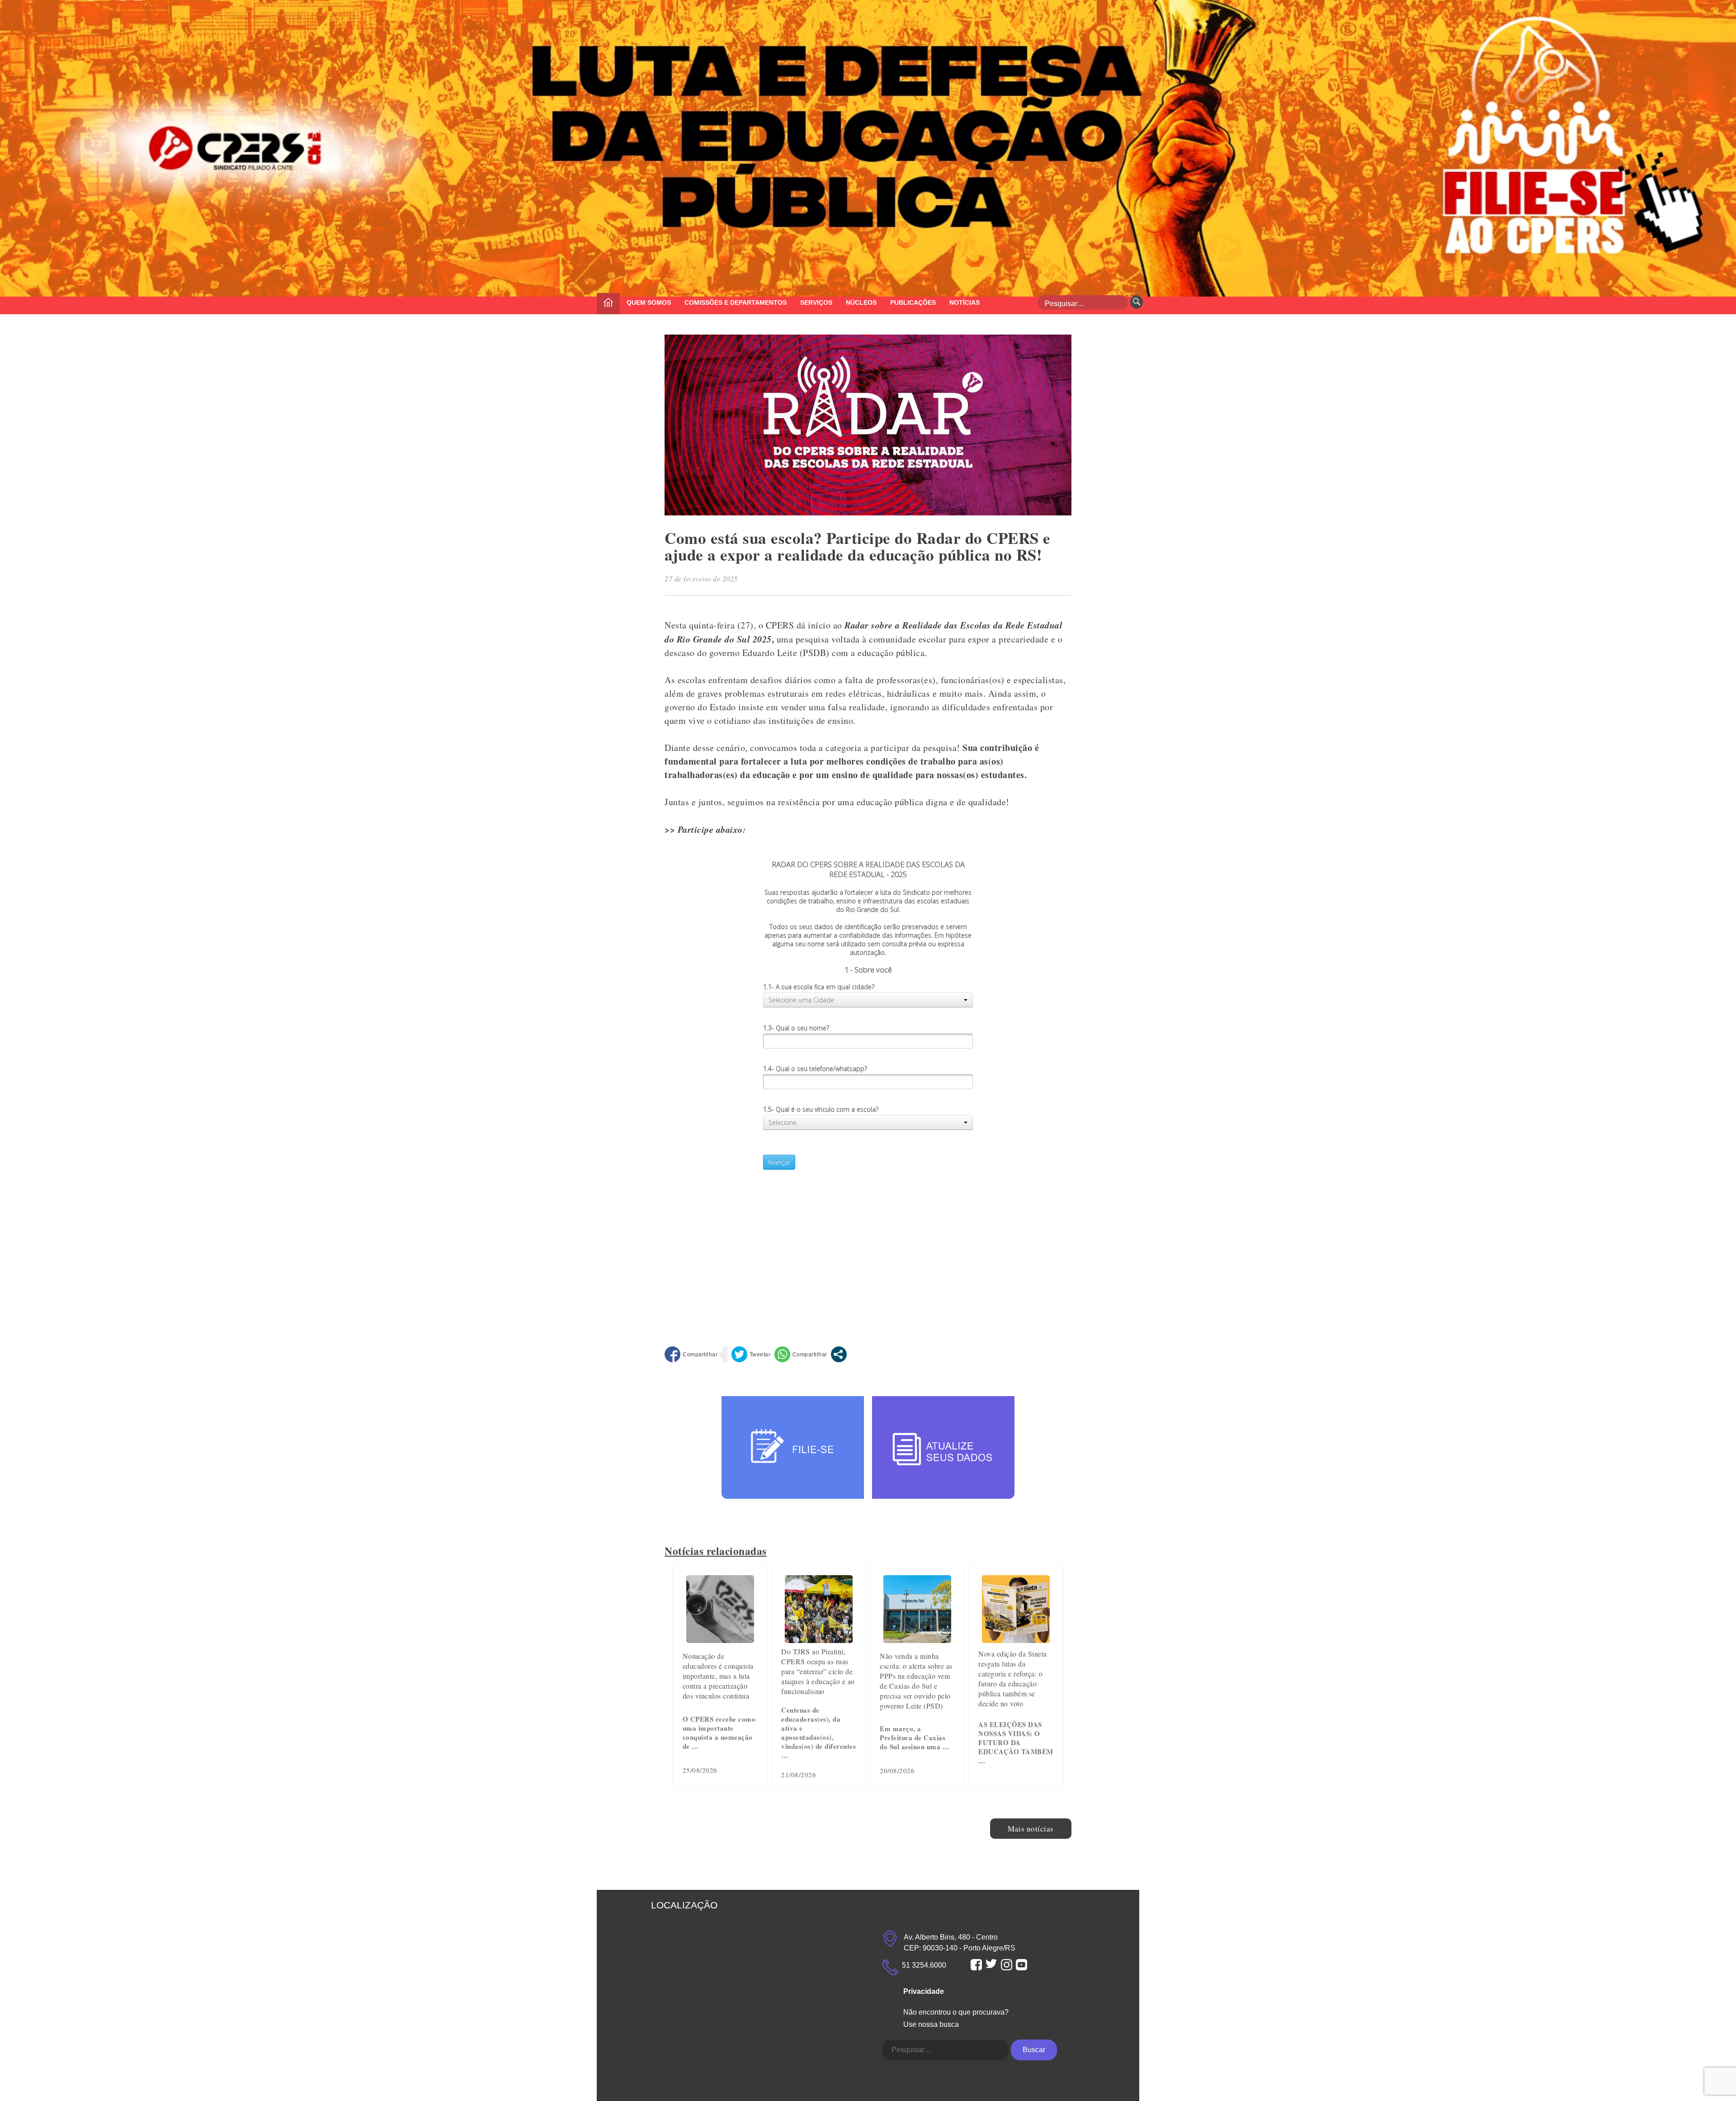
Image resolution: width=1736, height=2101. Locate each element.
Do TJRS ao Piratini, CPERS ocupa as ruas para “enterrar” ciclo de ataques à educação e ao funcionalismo (818, 1671)
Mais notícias (1031, 1829)
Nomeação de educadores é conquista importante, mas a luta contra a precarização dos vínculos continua (718, 1676)
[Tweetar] (751, 1354)
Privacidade (924, 1991)
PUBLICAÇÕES (913, 302)
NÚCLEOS (861, 302)
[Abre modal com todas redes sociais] (839, 1354)
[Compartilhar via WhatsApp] (801, 1354)
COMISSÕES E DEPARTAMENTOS (736, 302)
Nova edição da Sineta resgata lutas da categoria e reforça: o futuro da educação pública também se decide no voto (1013, 1678)
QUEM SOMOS (649, 302)
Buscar (1034, 2050)
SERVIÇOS (816, 302)
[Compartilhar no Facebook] (691, 1354)
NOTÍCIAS (965, 302)
